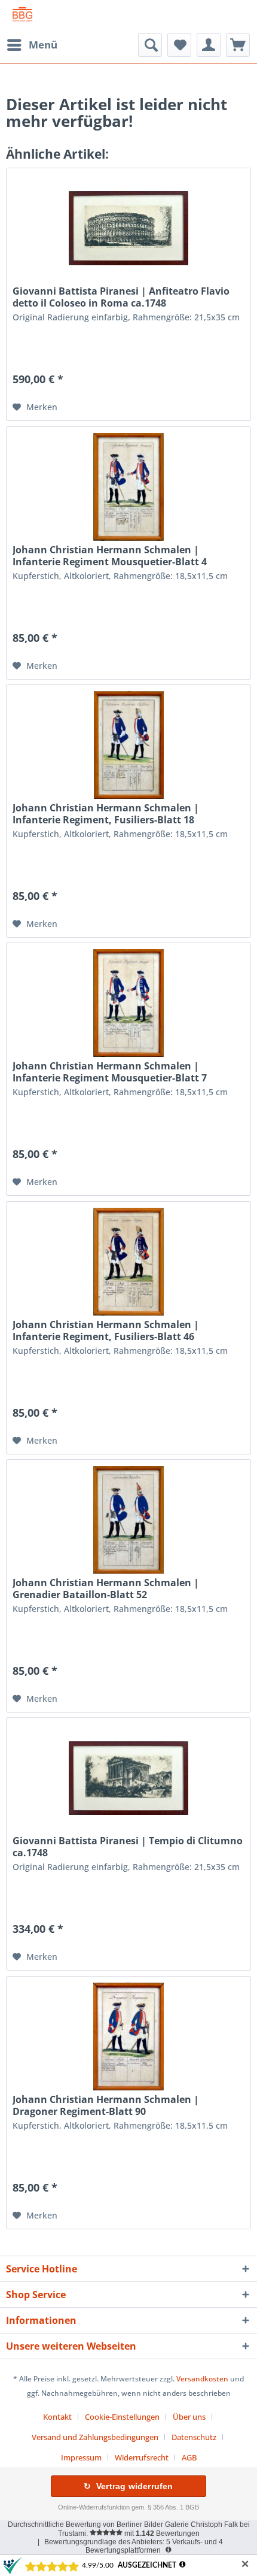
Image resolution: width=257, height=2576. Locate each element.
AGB (189, 2457)
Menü (43, 45)
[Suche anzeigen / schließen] (150, 45)
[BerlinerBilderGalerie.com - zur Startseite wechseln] (22, 16)
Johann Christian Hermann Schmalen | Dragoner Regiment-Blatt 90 (106, 2105)
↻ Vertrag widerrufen (128, 2486)
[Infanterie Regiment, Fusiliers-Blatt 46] (128, 1262)
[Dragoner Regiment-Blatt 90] (128, 2036)
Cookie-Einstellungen (122, 2417)
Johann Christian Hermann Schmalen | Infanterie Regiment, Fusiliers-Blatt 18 (106, 814)
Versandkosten (202, 2379)
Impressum (81, 2457)
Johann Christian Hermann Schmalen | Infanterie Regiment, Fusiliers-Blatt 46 (106, 1331)
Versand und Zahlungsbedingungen (95, 2437)
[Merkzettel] (179, 45)
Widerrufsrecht (142, 2457)
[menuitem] (32, 45)
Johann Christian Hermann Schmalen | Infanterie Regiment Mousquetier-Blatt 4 (110, 556)
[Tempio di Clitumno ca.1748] (128, 1778)
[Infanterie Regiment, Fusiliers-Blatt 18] (128, 745)
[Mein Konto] (209, 45)
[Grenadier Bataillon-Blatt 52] (128, 1520)
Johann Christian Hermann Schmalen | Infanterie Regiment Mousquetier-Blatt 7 (110, 1072)
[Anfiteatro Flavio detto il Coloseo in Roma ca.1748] (128, 228)
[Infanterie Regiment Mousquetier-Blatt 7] (128, 1003)
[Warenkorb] (238, 45)
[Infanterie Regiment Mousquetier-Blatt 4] (128, 487)
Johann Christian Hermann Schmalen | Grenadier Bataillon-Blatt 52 (106, 1589)
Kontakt (57, 2417)
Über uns (189, 2417)
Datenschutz (194, 2437)
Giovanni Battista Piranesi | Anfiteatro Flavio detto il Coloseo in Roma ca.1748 (121, 297)
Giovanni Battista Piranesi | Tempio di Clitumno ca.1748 (128, 1847)
